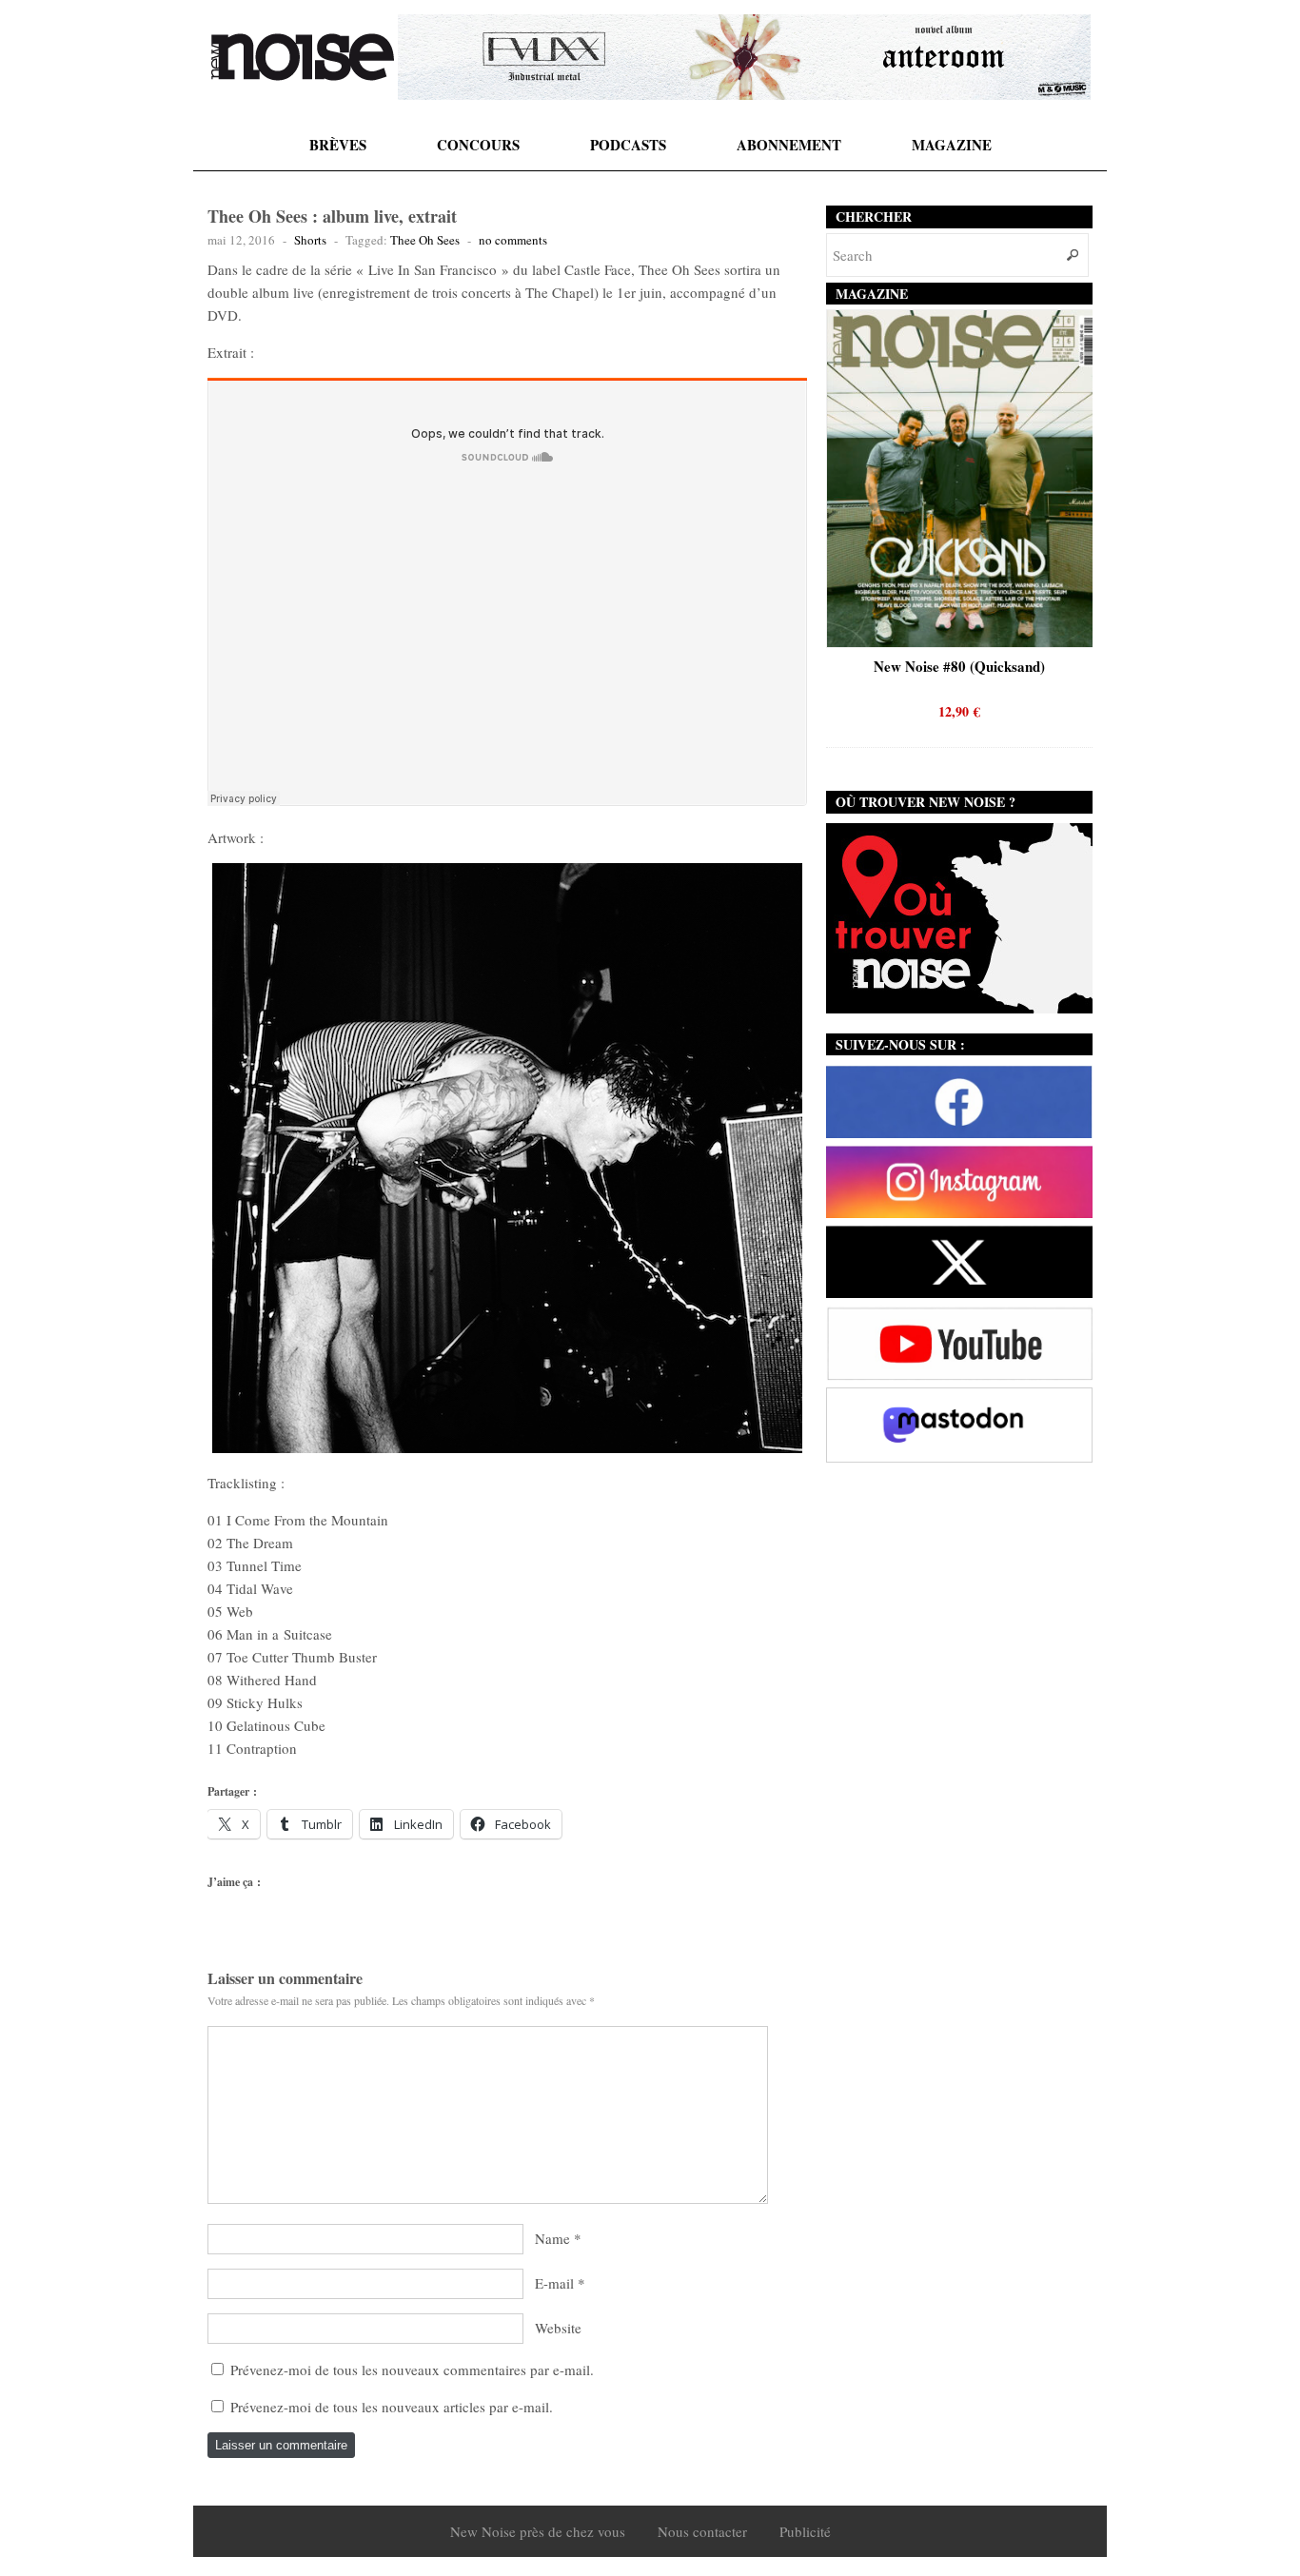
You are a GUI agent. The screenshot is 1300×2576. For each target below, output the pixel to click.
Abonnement (789, 145)
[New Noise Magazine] (303, 57)
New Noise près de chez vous (538, 2531)
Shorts (310, 240)
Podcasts (628, 145)
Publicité (805, 2531)
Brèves (338, 145)
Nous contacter (702, 2531)
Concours (478, 145)
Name (552, 2238)
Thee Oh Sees (425, 240)
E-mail (554, 2283)
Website (558, 2328)
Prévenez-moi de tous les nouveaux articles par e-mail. (392, 2407)
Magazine (952, 145)
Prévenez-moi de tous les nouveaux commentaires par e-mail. (412, 2370)
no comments (513, 240)
